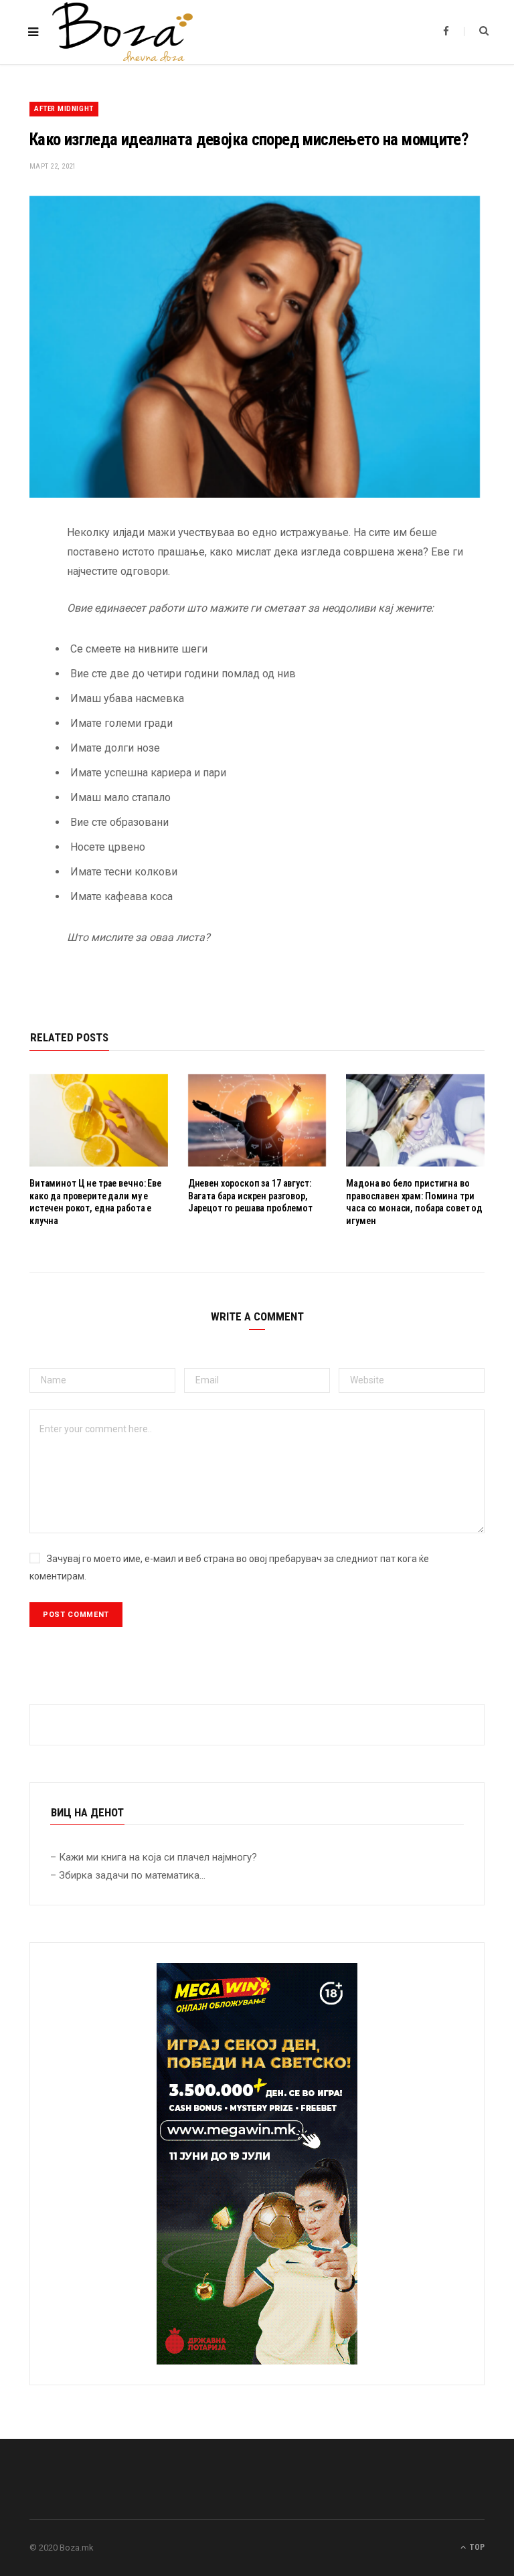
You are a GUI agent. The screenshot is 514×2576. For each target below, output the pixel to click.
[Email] (19, 675)
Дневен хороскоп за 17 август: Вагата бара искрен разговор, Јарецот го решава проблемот (250, 1196)
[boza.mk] (122, 32)
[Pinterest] (19, 641)
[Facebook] (19, 573)
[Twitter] (19, 607)
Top (476, 2547)
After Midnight (64, 109)
